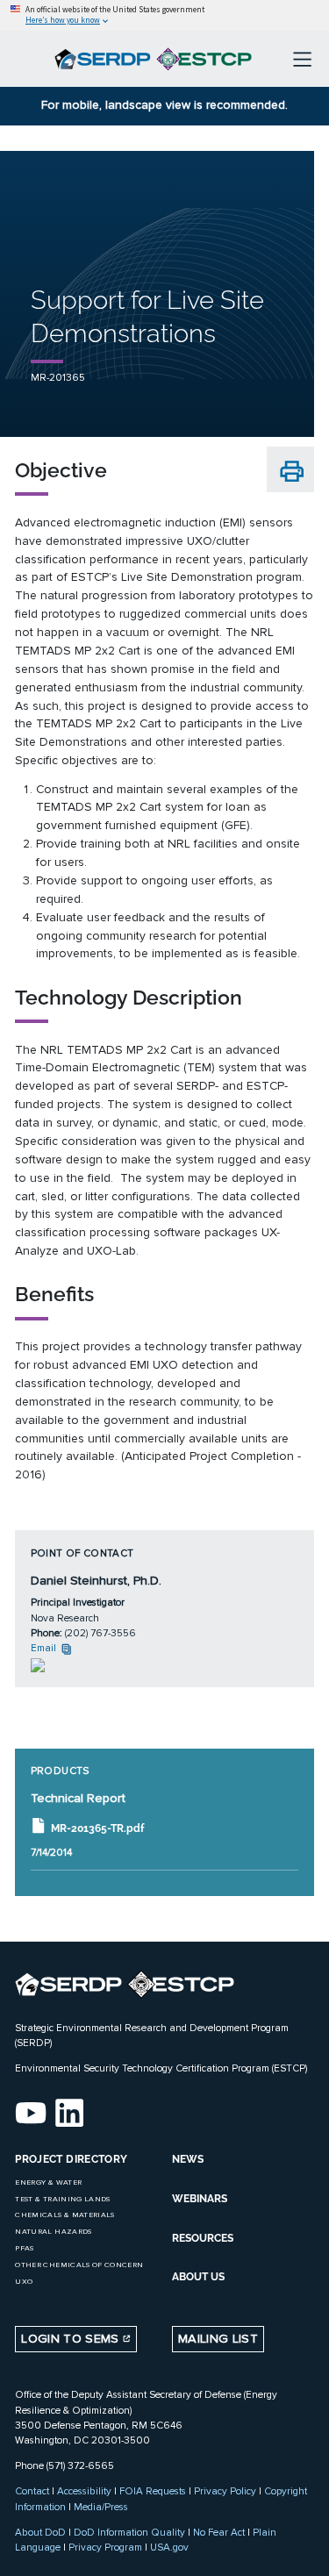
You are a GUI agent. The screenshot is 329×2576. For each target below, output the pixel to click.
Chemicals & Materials (64, 2215)
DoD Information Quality (129, 2532)
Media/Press (101, 2507)
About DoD (40, 2532)
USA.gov (169, 2547)
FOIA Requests (153, 2491)
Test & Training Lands (62, 2199)
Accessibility (84, 2491)
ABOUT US (198, 2277)
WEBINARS (200, 2199)
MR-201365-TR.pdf (97, 1828)
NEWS (188, 2159)
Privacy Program (105, 2547)
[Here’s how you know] (164, 15)
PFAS (24, 2248)
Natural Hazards (53, 2232)
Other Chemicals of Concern (79, 2265)
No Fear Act (219, 2532)
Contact (32, 2491)
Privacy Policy (225, 2491)
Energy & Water (48, 2182)
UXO (24, 2282)
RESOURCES (203, 2238)
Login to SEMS (72, 2339)
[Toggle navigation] (302, 59)
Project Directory (71, 2159)
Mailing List (218, 2339)
